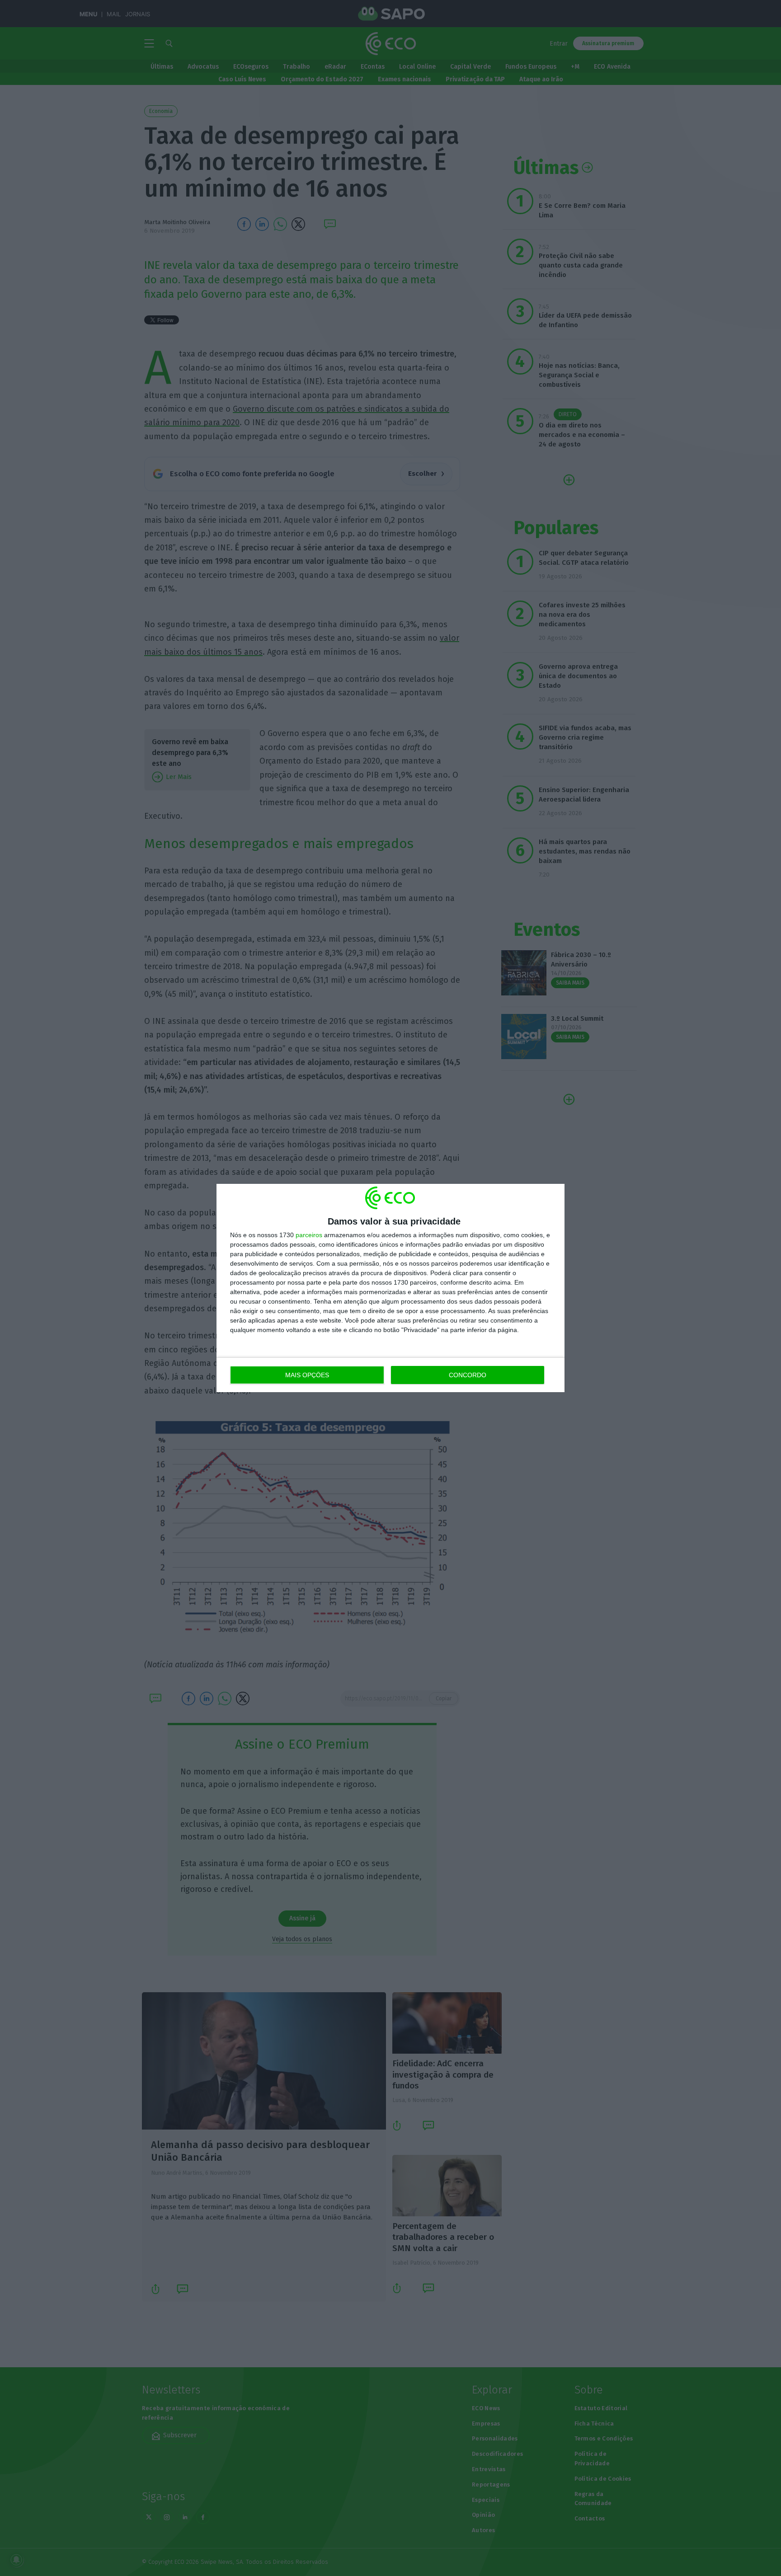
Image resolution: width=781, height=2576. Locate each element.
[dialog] (390, 1288)
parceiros (309, 1235)
